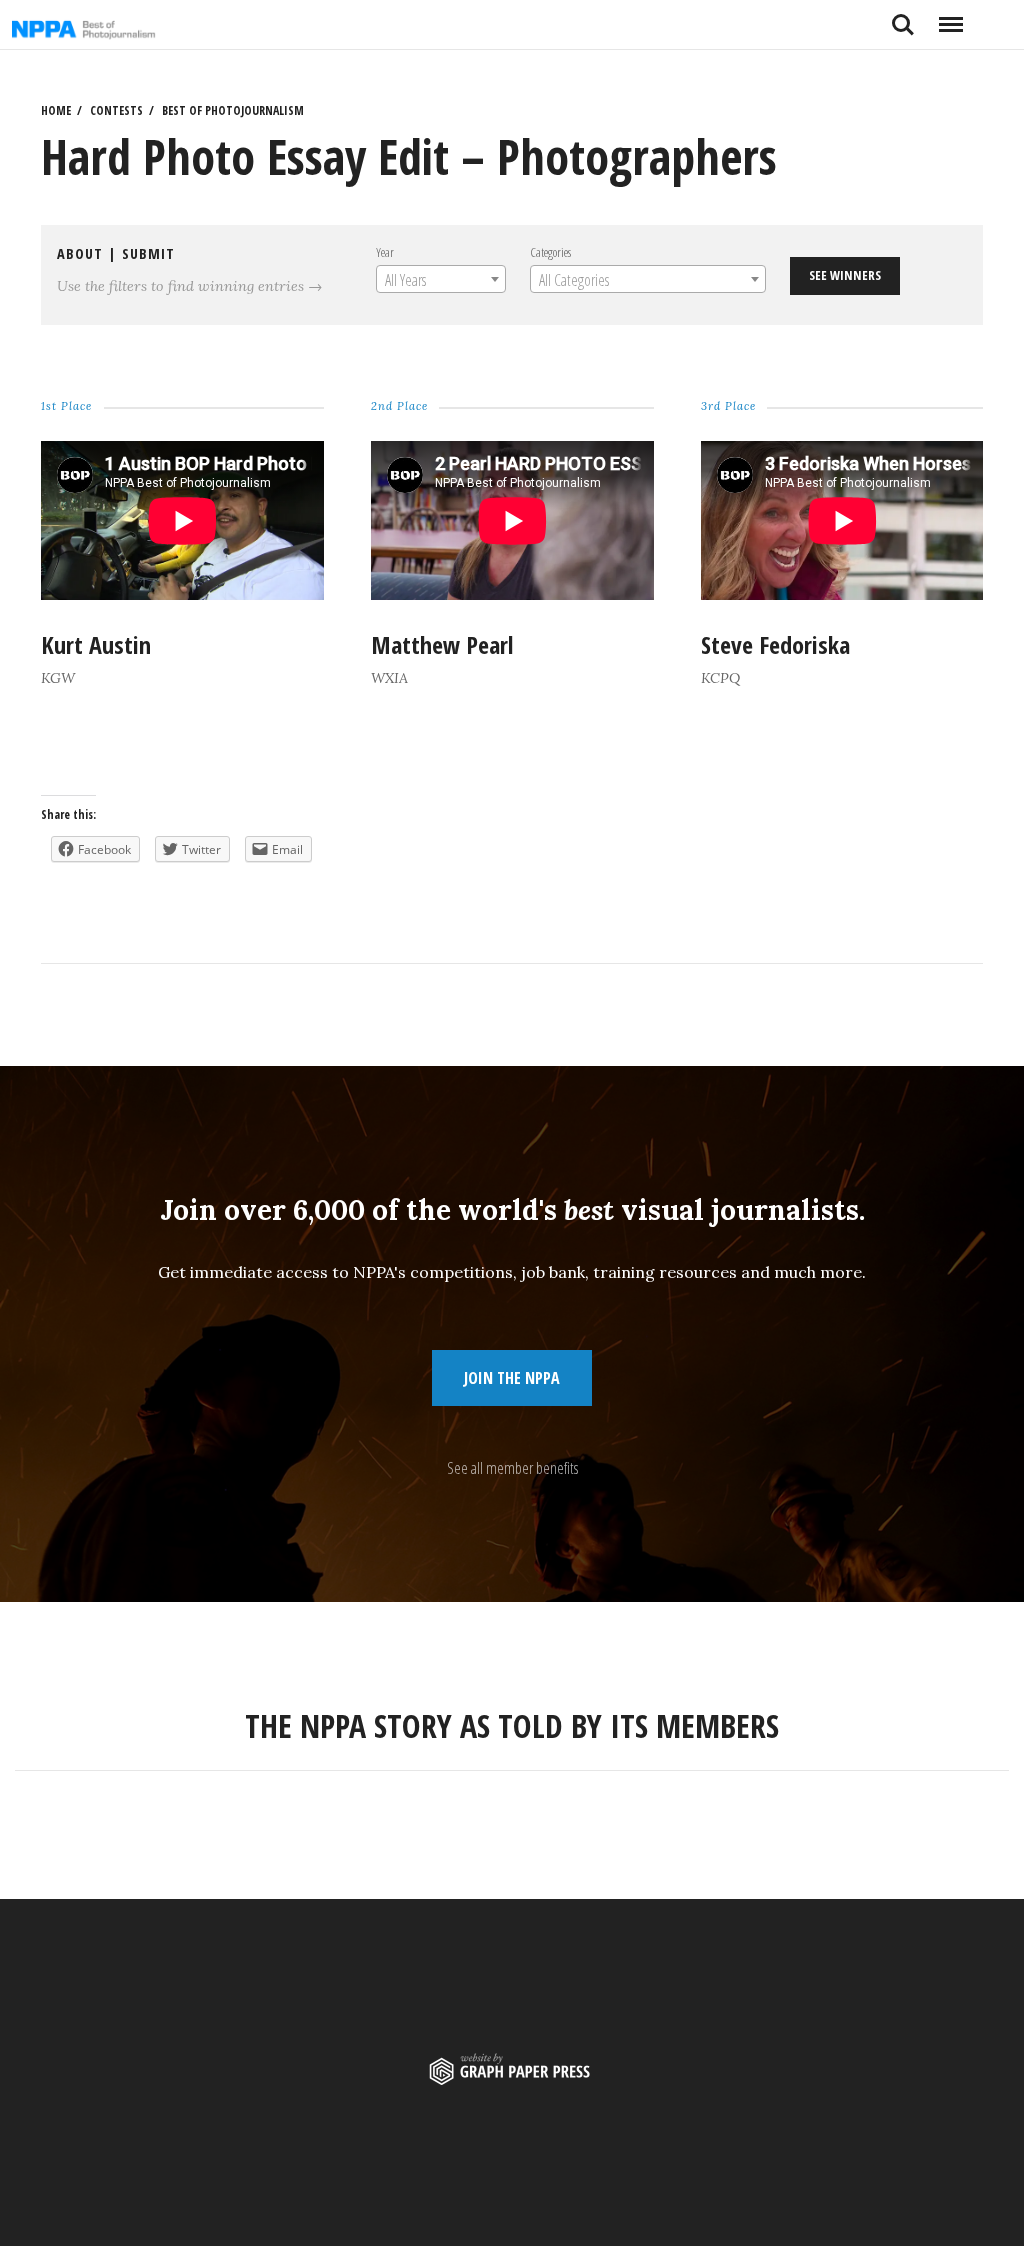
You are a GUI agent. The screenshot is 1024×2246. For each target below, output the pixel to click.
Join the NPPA (512, 1378)
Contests (116, 110)
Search (903, 17)
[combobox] (440, 279)
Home (56, 110)
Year (384, 252)
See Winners (845, 275)
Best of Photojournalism (233, 110)
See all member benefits (512, 1468)
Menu (950, 17)
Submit (148, 253)
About (80, 253)
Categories (549, 252)
